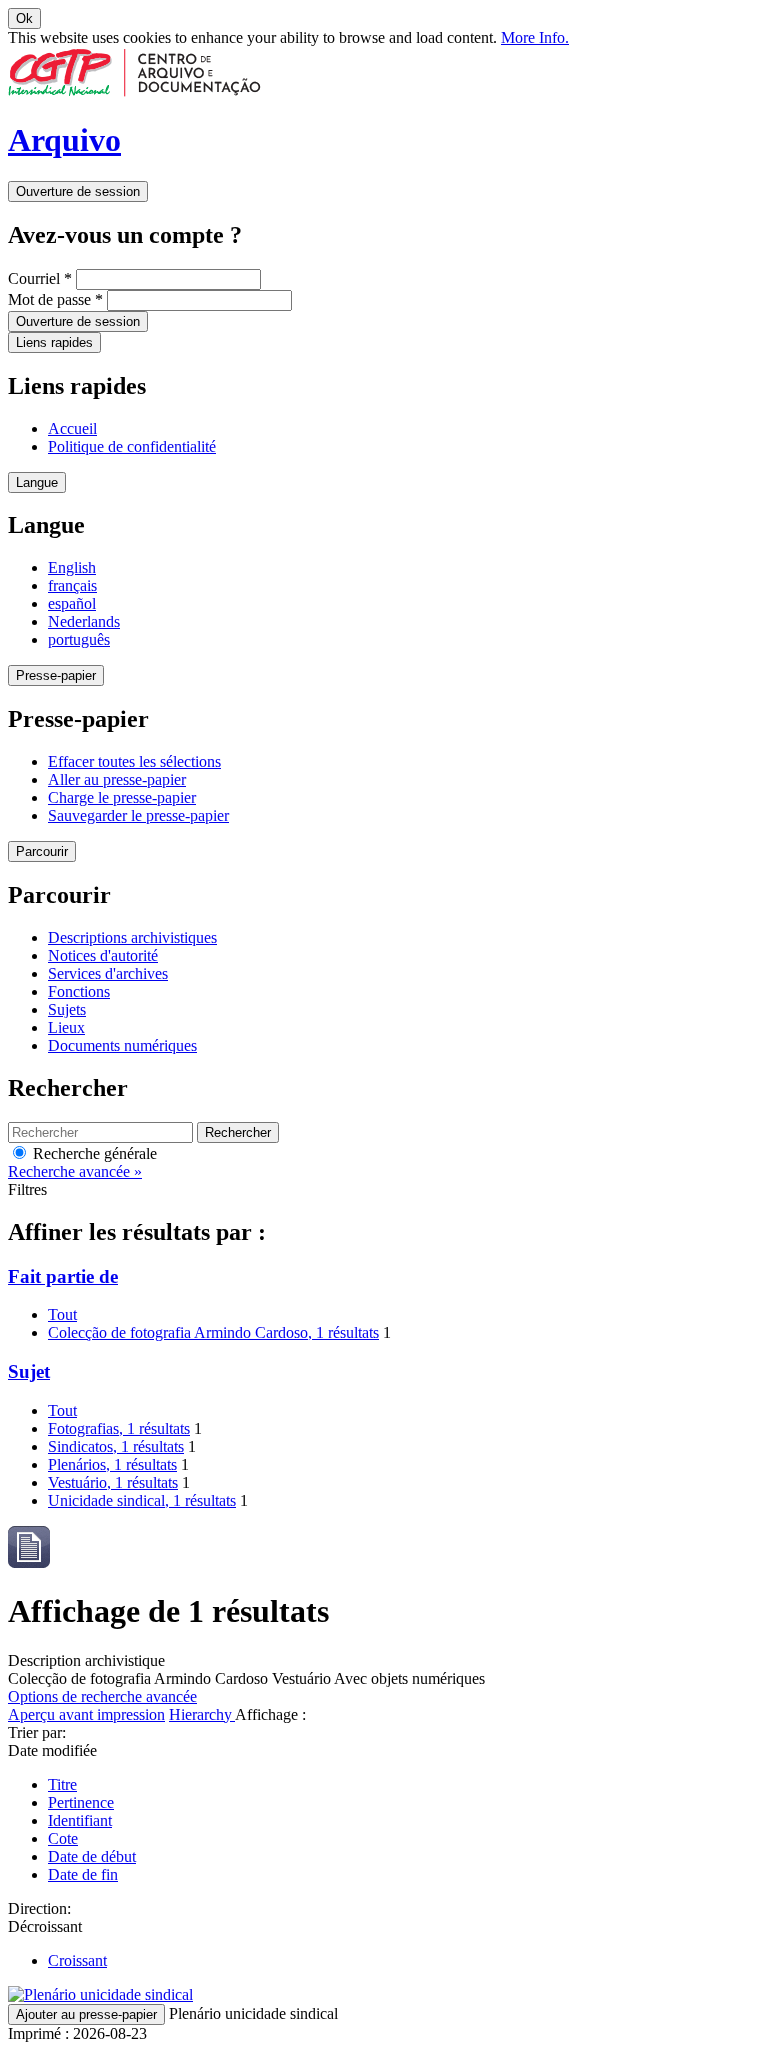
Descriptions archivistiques (132, 937)
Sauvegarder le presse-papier (138, 815)
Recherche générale (93, 1153)
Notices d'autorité (103, 955)
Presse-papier (56, 675)
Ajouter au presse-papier (86, 2014)
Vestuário (113, 1482)
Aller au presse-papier (117, 779)
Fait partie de (63, 1276)
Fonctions (79, 991)
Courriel (40, 278)
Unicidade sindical (142, 1500)
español (72, 603)
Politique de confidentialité (132, 446)
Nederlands (84, 621)
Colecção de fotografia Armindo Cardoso (213, 1332)
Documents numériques (122, 1045)
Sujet (29, 1371)
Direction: (39, 1908)
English (72, 567)
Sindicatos (116, 1446)
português (79, 639)
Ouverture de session (78, 191)
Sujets (67, 1009)
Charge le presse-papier (122, 797)
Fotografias (119, 1428)
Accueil (72, 428)
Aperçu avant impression (86, 1714)
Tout (62, 1314)
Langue (37, 482)
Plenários (112, 1464)
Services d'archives (108, 973)
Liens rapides (54, 342)
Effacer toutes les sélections (134, 761)
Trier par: (37, 1732)
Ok (24, 18)
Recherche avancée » (75, 1171)
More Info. (535, 37)
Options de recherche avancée (102, 1696)
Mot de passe (55, 299)
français (72, 585)
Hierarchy (202, 1714)
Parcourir (42, 851)
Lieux (66, 1027)
